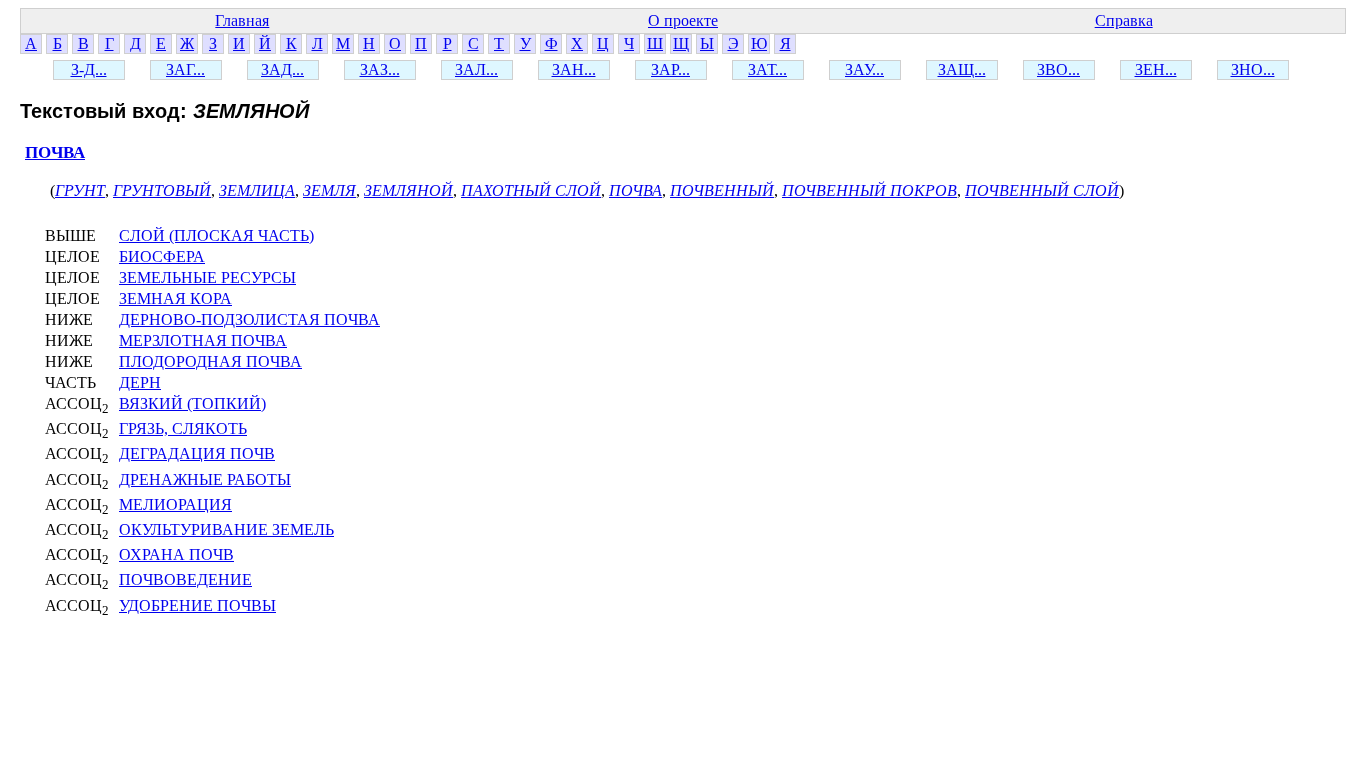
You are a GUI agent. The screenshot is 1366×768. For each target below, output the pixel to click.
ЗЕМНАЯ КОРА (175, 298)
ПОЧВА (55, 152)
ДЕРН (140, 382)
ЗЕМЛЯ (329, 190)
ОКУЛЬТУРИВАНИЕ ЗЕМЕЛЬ (226, 529)
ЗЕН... (1156, 69)
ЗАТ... (767, 69)
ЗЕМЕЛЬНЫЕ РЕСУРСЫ (207, 277)
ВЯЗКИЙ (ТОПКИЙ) (192, 403)
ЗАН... (574, 69)
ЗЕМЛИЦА (257, 190)
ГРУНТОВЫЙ (162, 190)
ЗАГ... (185, 69)
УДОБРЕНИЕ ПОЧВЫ (197, 605)
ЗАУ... (864, 69)
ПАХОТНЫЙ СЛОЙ (531, 190)
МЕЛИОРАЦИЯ (175, 504)
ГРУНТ (80, 190)
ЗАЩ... (962, 69)
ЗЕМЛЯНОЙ (408, 190)
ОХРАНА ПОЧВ (176, 554)
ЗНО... (1253, 69)
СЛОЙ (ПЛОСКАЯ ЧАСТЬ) (216, 235)
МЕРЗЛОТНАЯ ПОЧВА (203, 340)
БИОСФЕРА (162, 256)
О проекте (683, 20)
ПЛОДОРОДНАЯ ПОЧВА (210, 361)
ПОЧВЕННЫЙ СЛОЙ (1042, 190)
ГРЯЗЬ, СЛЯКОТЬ (183, 428)
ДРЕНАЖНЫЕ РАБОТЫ (205, 479)
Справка (1124, 20)
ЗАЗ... (380, 69)
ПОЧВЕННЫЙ (722, 190)
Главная (242, 20)
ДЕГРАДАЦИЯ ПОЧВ (197, 453)
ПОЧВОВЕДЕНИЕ (185, 579)
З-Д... (89, 69)
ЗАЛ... (476, 69)
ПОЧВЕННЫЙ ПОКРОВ (869, 190)
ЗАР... (670, 69)
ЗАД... (282, 69)
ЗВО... (1058, 69)
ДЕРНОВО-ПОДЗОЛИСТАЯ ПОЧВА (249, 319)
